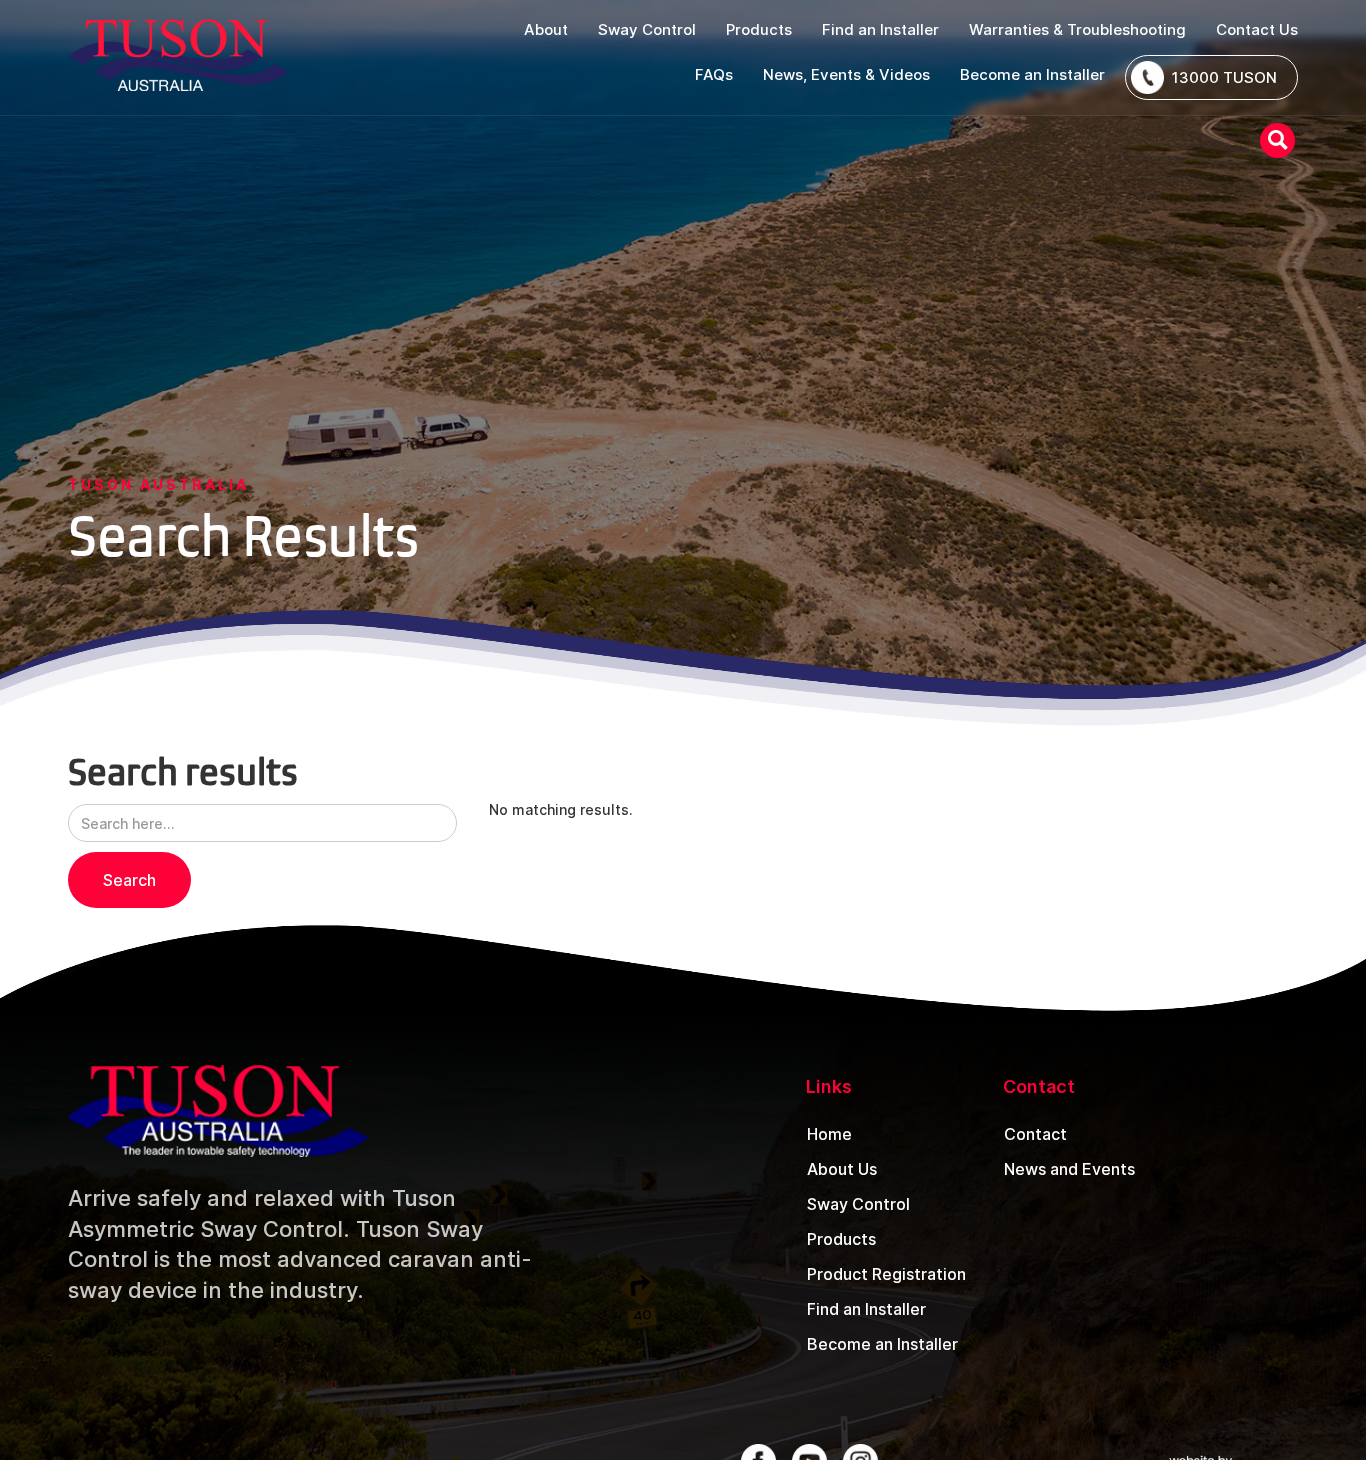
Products (841, 1239)
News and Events (1069, 1169)
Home (829, 1134)
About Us (842, 1169)
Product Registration (886, 1274)
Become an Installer (882, 1344)
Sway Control (858, 1204)
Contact (1035, 1134)
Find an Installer (866, 1309)
